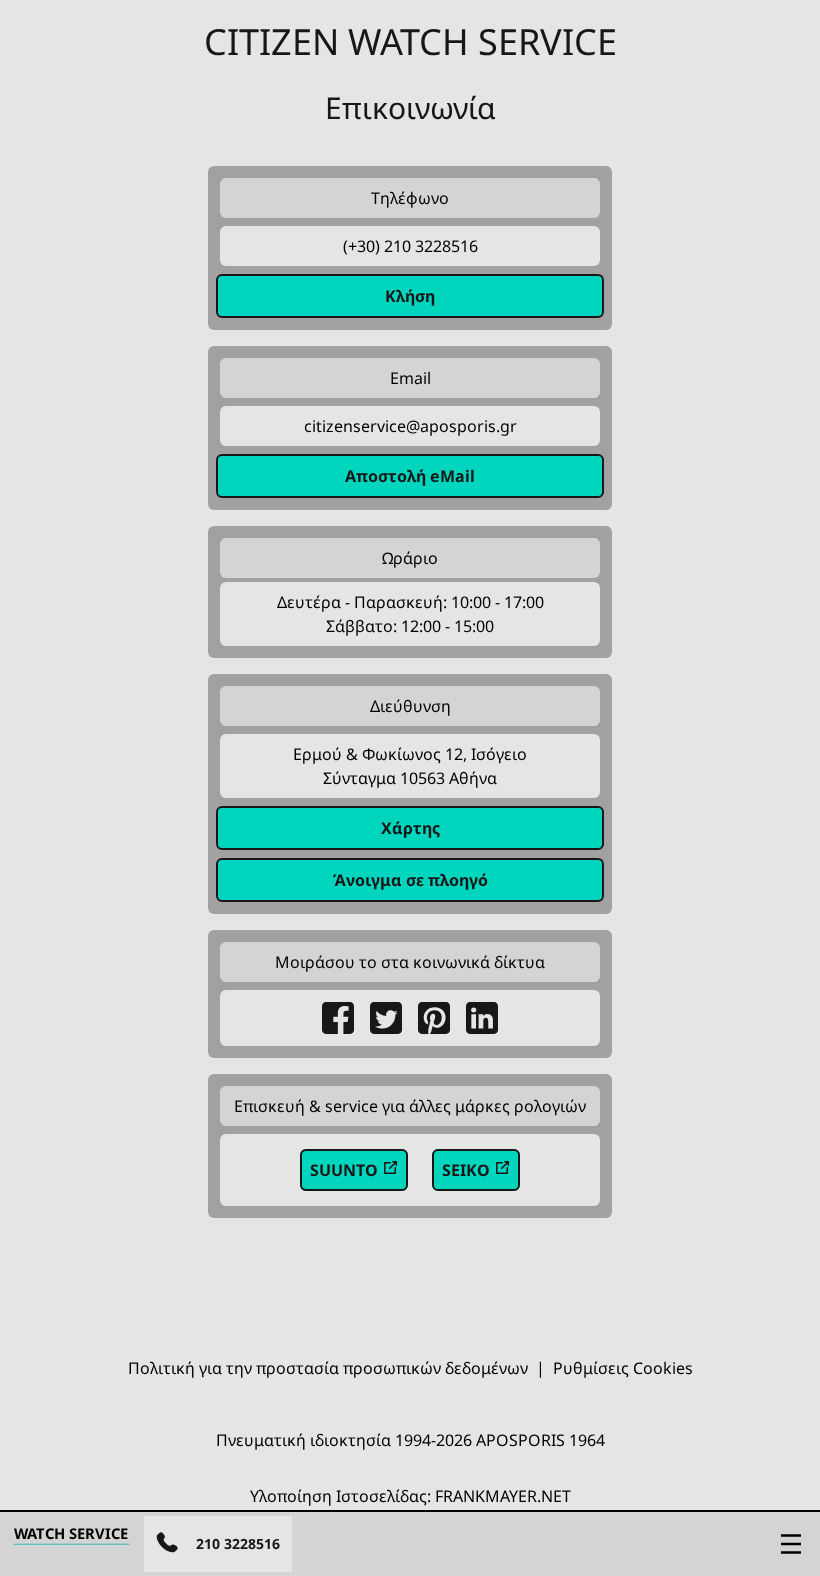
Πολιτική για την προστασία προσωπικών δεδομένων (328, 1368)
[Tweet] (386, 1018)
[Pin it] (434, 1018)
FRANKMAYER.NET (503, 1496)
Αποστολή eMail (410, 476)
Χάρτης (410, 828)
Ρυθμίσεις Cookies (623, 1368)
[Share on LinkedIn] (482, 1018)
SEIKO (468, 1170)
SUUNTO (346, 1170)
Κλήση (410, 296)
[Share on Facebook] (338, 1018)
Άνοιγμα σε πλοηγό (410, 880)
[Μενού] (791, 1544)
